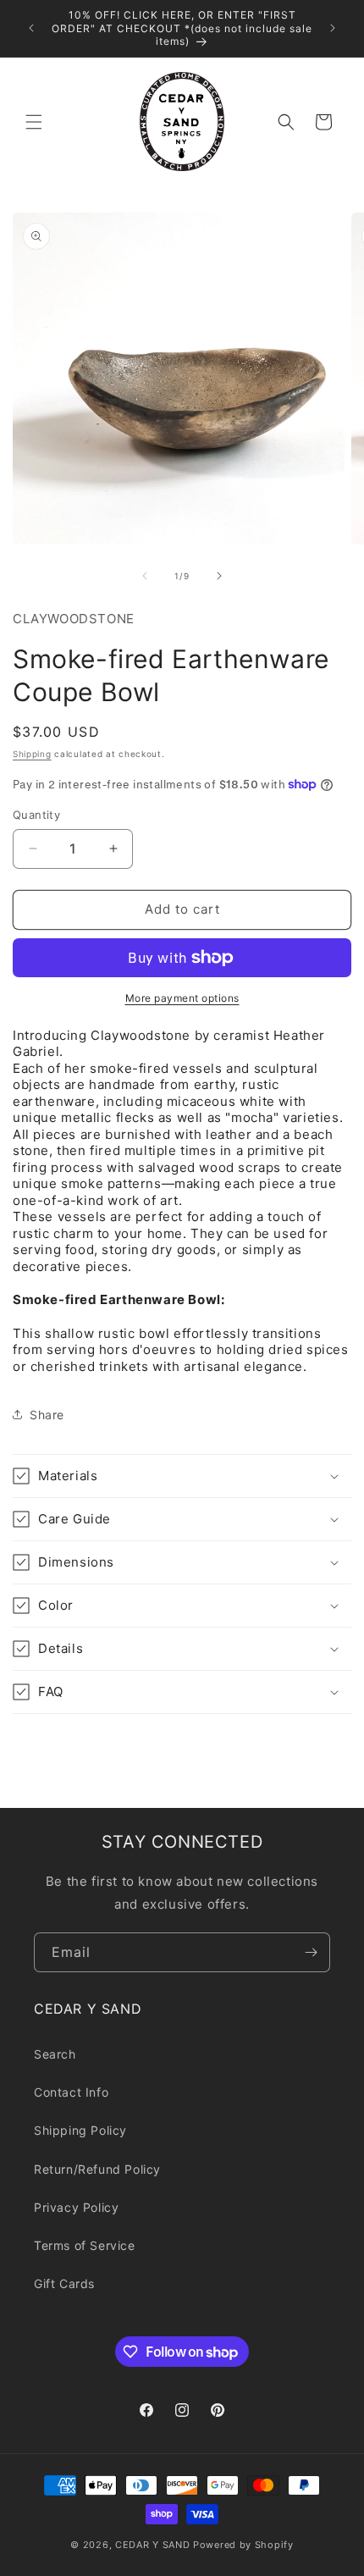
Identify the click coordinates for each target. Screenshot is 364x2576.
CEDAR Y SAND (152, 2545)
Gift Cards (64, 2283)
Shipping (32, 754)
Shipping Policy (80, 2130)
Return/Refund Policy (97, 2169)
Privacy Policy (76, 2207)
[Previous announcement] (31, 28)
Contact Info (71, 2092)
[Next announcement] (333, 28)
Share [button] (47, 1415)
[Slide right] (219, 576)
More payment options (182, 998)
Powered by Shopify (243, 2545)
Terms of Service (85, 2245)
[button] (34, 122)
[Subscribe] (311, 1952)
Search (55, 2054)
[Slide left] (145, 576)
